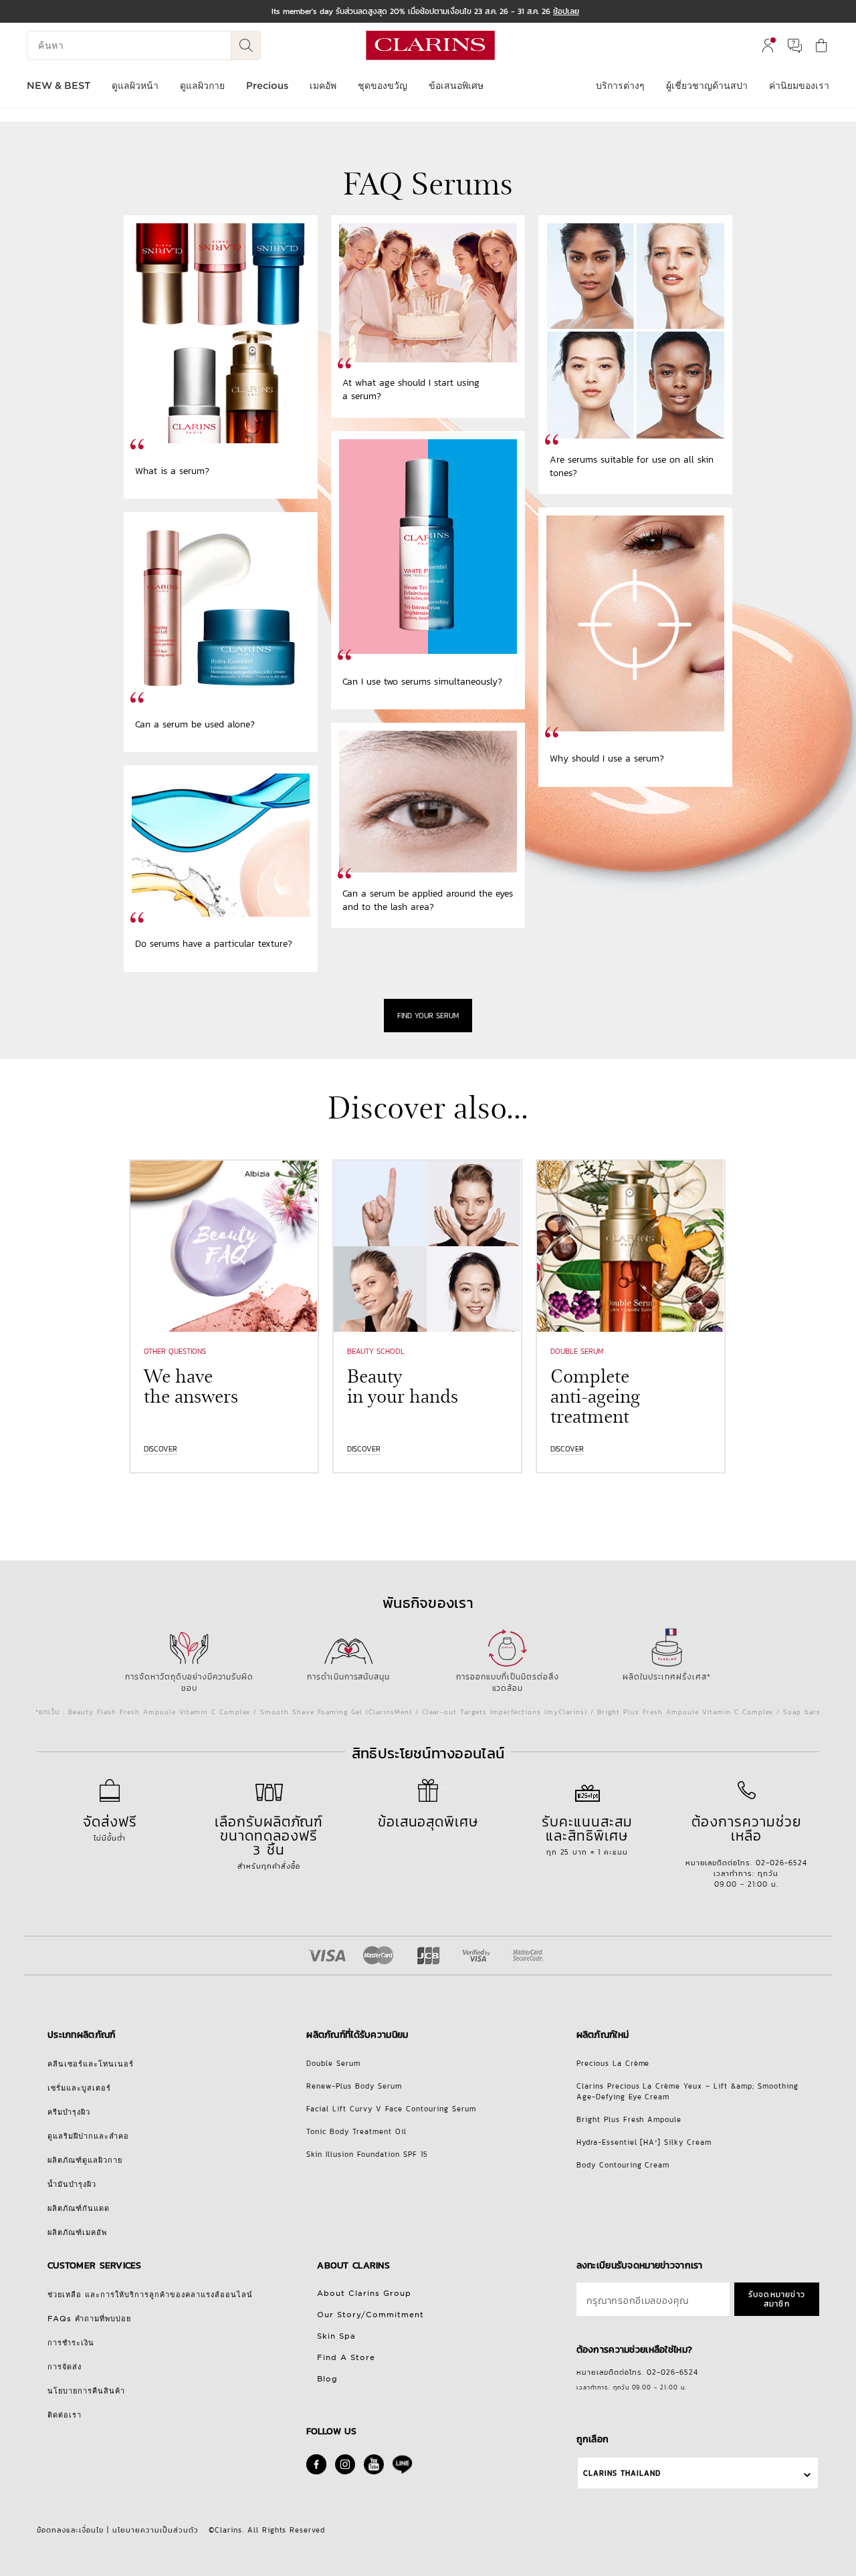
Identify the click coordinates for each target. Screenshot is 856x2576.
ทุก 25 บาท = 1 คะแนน (587, 1834)
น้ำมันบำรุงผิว (72, 2184)
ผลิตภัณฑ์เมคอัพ (77, 2232)
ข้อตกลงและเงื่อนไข (70, 2530)
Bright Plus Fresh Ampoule (629, 2119)
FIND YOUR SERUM (428, 1016)
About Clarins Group (364, 2293)
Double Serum (333, 2063)
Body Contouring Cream (623, 2165)
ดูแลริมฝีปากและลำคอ (88, 2136)
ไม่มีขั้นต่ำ (110, 1827)
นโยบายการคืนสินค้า (86, 2391)
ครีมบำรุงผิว (69, 2112)
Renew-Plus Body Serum (354, 2086)
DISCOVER (160, 1449)
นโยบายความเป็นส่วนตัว (155, 2530)
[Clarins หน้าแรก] (430, 45)
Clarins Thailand (622, 2473)
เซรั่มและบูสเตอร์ (79, 2088)
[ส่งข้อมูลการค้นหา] (246, 45)
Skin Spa (336, 2336)
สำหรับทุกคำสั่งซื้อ (269, 1841)
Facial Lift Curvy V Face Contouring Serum (391, 2109)
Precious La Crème (613, 2063)
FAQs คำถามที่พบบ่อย (89, 2319)
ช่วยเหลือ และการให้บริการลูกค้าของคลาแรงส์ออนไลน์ (150, 2295)
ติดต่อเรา (65, 2415)
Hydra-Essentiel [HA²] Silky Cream (644, 2142)
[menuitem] (768, 45)
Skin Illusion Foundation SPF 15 (367, 2154)
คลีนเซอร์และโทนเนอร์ (91, 2064)
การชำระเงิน (71, 2343)
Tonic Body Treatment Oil (356, 2131)
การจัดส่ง (65, 2367)
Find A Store (346, 2357)
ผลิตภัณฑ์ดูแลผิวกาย (85, 2160)
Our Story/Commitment (370, 2315)
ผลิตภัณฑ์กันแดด (79, 2208)
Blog (327, 2379)
